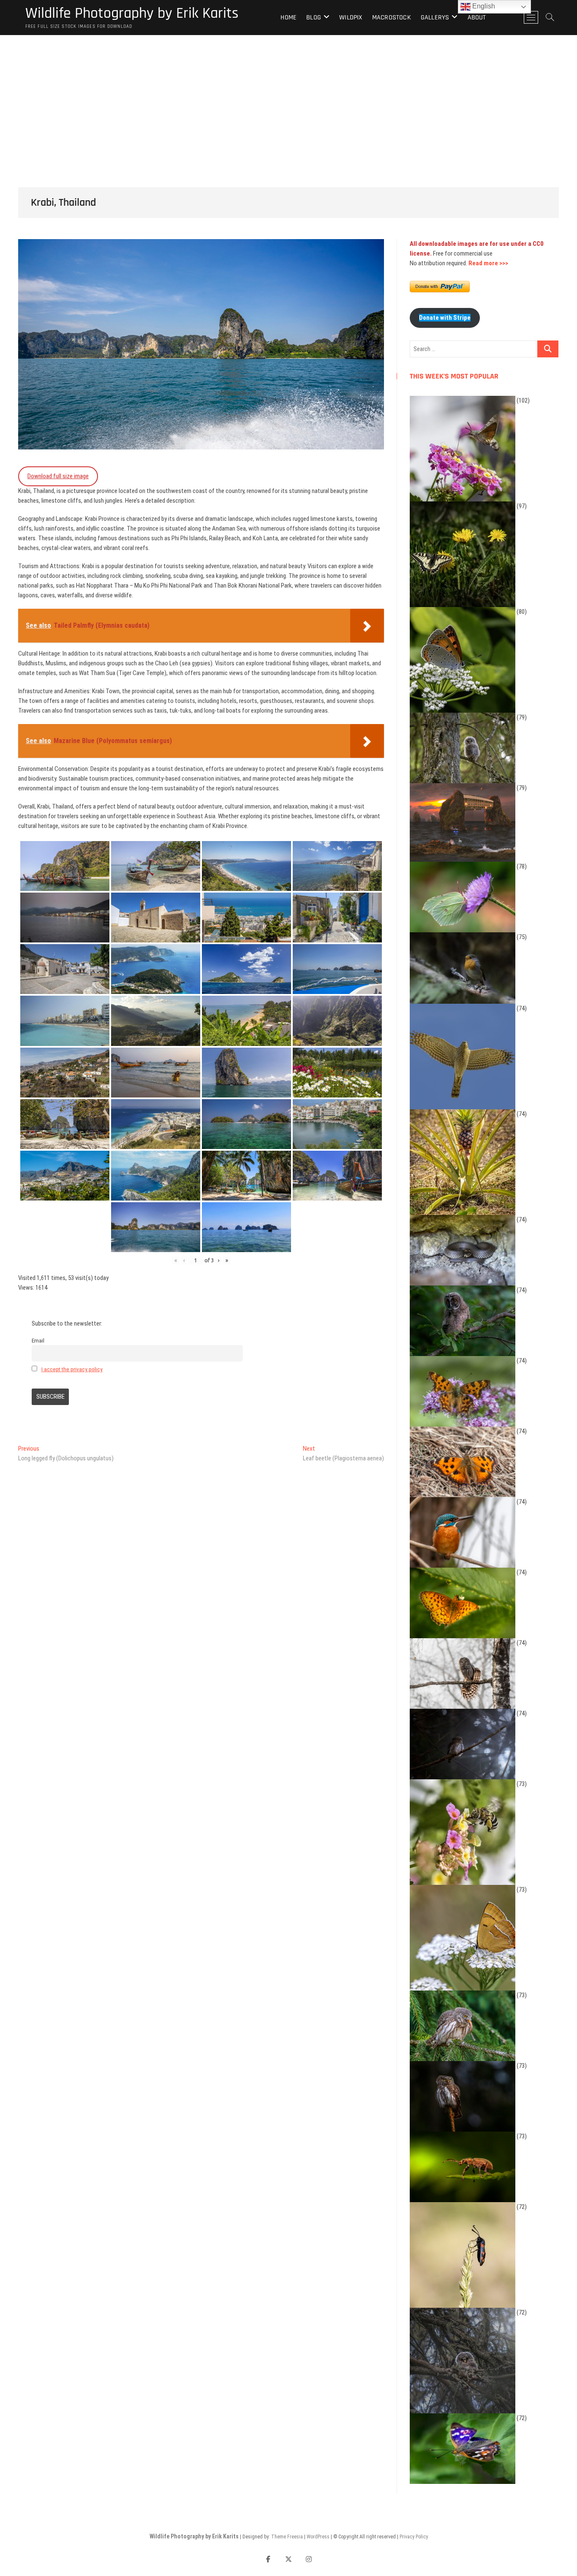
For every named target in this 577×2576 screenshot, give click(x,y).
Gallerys (435, 18)
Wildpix (351, 18)
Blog (314, 18)
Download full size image (58, 476)
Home (288, 18)
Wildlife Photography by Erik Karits (132, 14)
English (483, 6)
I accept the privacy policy (72, 1369)
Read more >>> (488, 263)
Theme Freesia (287, 2537)
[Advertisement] (288, 98)
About (477, 18)
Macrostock (392, 18)
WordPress (318, 2537)
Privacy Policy (414, 2537)
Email (38, 1340)
